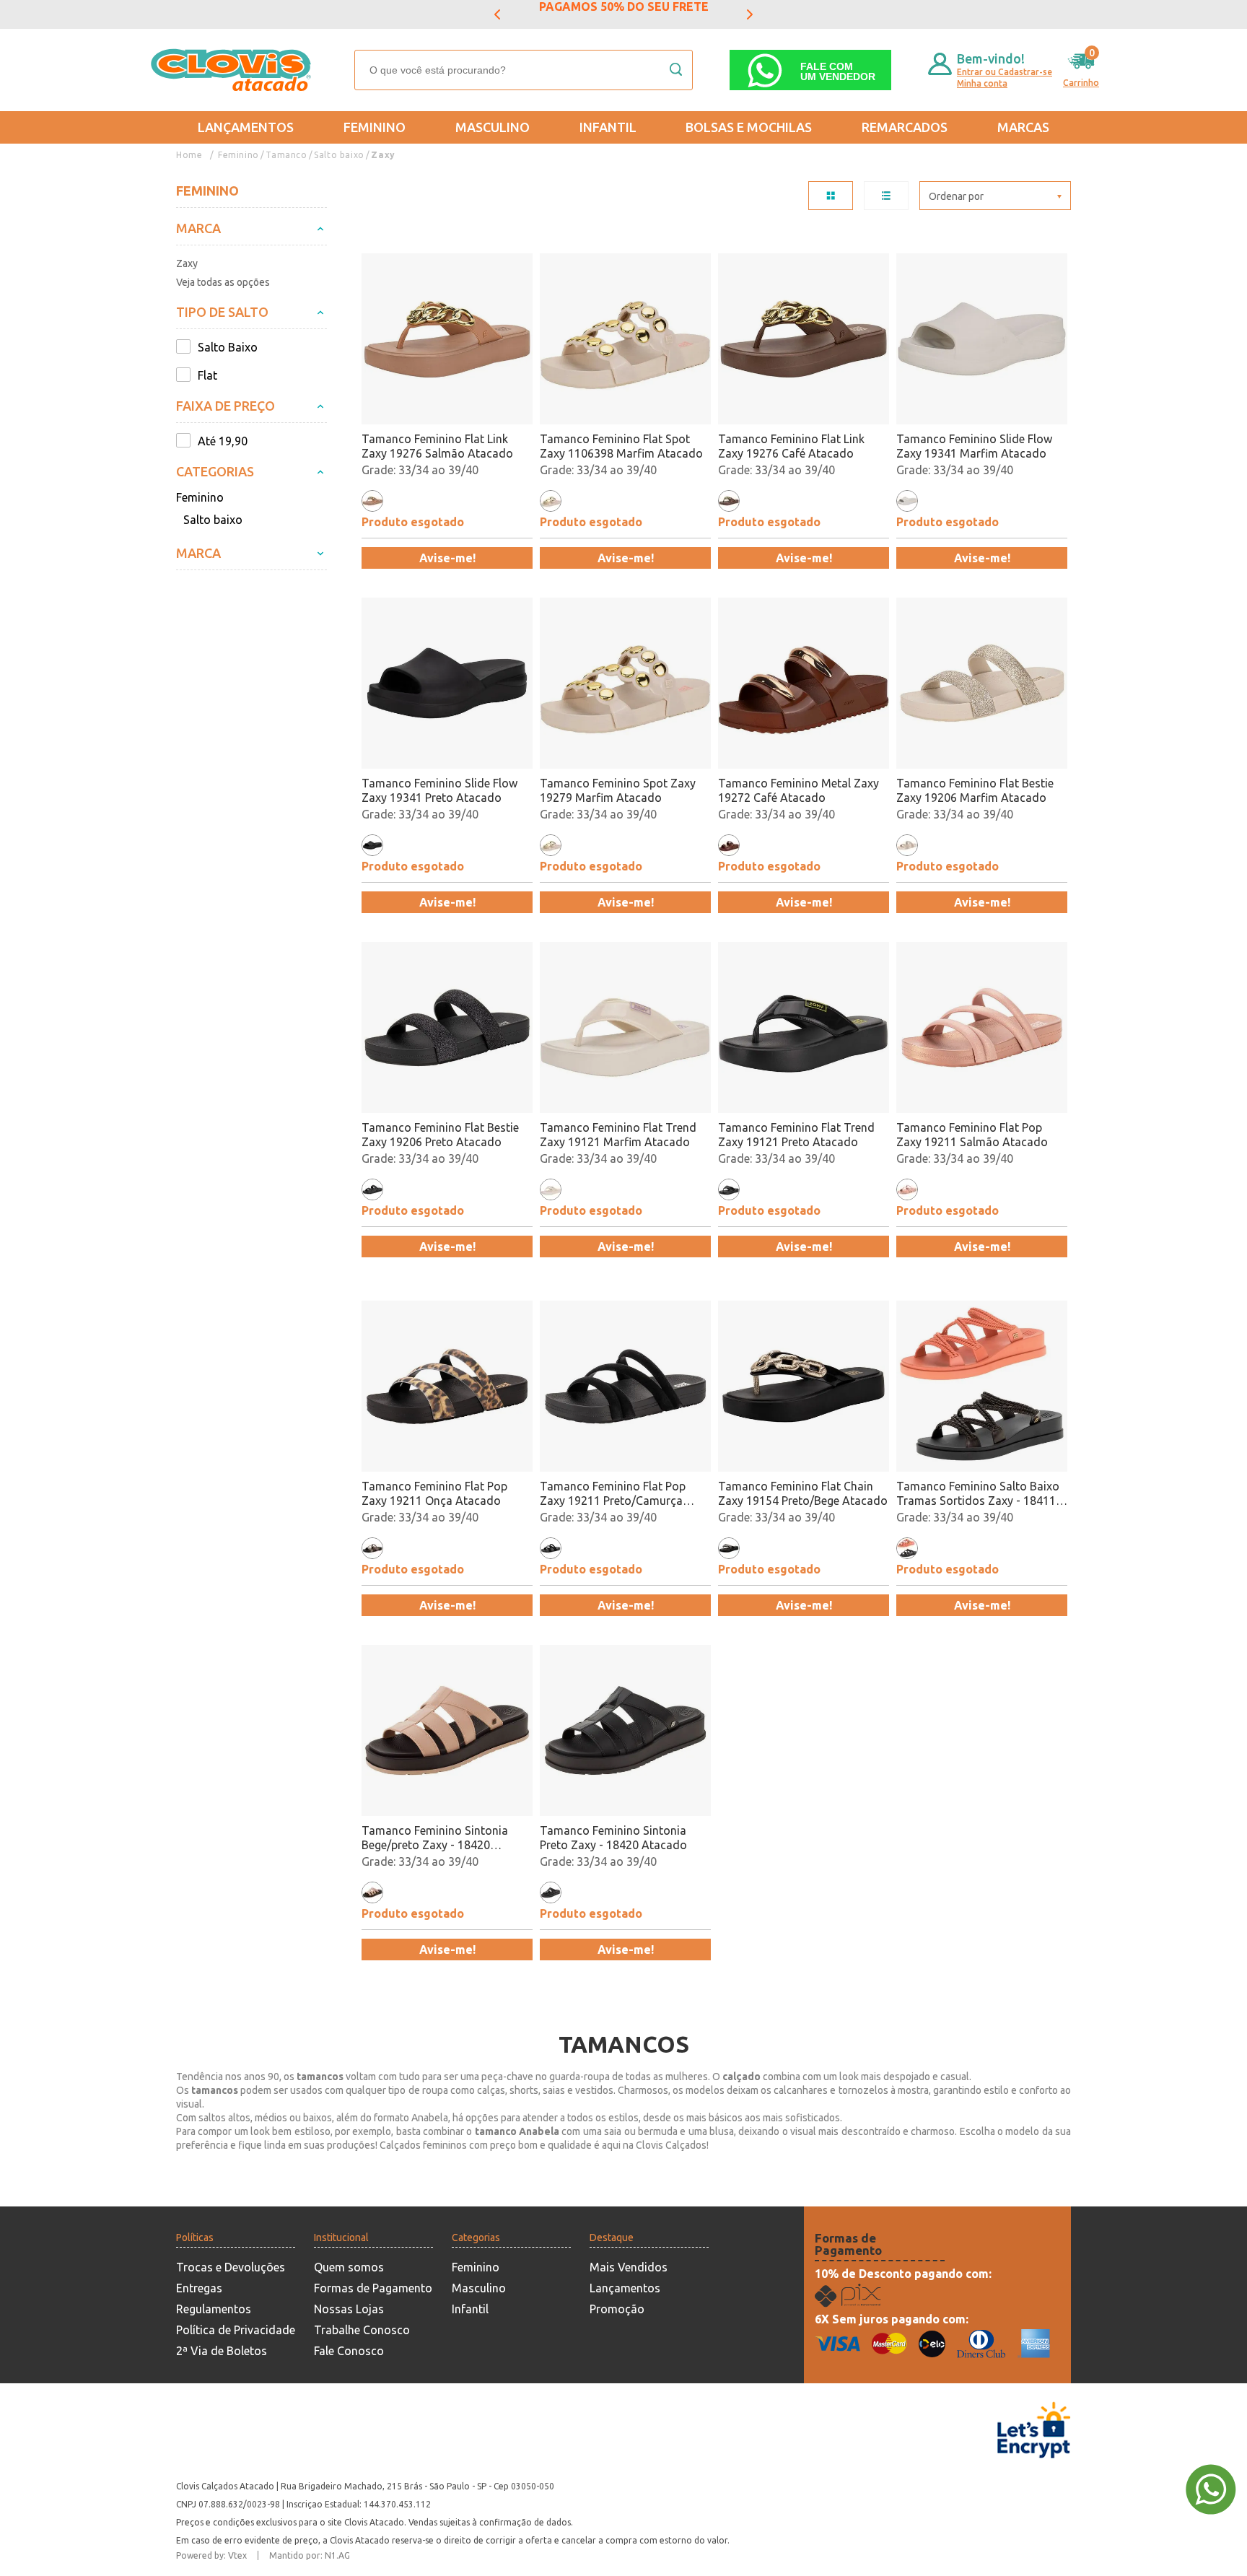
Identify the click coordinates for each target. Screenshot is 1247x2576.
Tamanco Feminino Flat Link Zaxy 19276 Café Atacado (791, 446)
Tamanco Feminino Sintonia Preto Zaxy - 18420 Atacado (613, 1838)
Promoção (617, 2309)
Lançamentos (246, 127)
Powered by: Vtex (211, 2555)
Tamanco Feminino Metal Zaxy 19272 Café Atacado (798, 790)
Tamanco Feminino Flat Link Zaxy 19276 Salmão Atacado (437, 446)
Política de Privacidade (236, 2330)
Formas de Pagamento (373, 2288)
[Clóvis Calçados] (232, 70)
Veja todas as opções (223, 282)
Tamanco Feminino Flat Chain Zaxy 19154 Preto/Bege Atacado (803, 1493)
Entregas (199, 2288)
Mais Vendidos (629, 2267)
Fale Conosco (349, 2351)
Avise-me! (447, 558)
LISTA (886, 196)
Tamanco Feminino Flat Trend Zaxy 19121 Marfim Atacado (618, 1135)
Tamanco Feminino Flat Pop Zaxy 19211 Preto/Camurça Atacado (613, 1494)
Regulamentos (214, 2309)
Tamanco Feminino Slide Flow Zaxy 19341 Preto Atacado (439, 790)
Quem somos (349, 2267)
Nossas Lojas (349, 2309)
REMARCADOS (905, 127)
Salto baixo (339, 155)
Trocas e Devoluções (231, 2267)
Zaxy (383, 155)
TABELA (831, 196)
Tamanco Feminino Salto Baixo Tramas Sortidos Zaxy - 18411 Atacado (978, 1494)
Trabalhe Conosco (362, 2330)
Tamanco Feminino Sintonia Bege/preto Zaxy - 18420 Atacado (435, 1838)
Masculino (493, 127)
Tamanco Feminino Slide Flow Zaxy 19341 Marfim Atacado (974, 446)
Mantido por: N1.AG (310, 2555)
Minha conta (982, 83)
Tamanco (286, 155)
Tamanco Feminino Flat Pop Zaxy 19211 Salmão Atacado (972, 1135)
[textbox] (524, 70)
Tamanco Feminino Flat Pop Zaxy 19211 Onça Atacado (434, 1493)
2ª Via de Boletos (222, 2351)
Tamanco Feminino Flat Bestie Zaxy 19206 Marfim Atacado (975, 790)
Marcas (1023, 127)
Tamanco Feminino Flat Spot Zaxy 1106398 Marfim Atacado (621, 446)
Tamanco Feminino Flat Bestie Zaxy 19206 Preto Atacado (440, 1135)
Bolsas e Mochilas (749, 127)
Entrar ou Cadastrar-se (1005, 72)
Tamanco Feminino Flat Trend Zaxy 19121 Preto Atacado (796, 1135)
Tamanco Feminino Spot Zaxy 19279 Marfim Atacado (618, 790)
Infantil (608, 127)
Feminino (375, 127)
